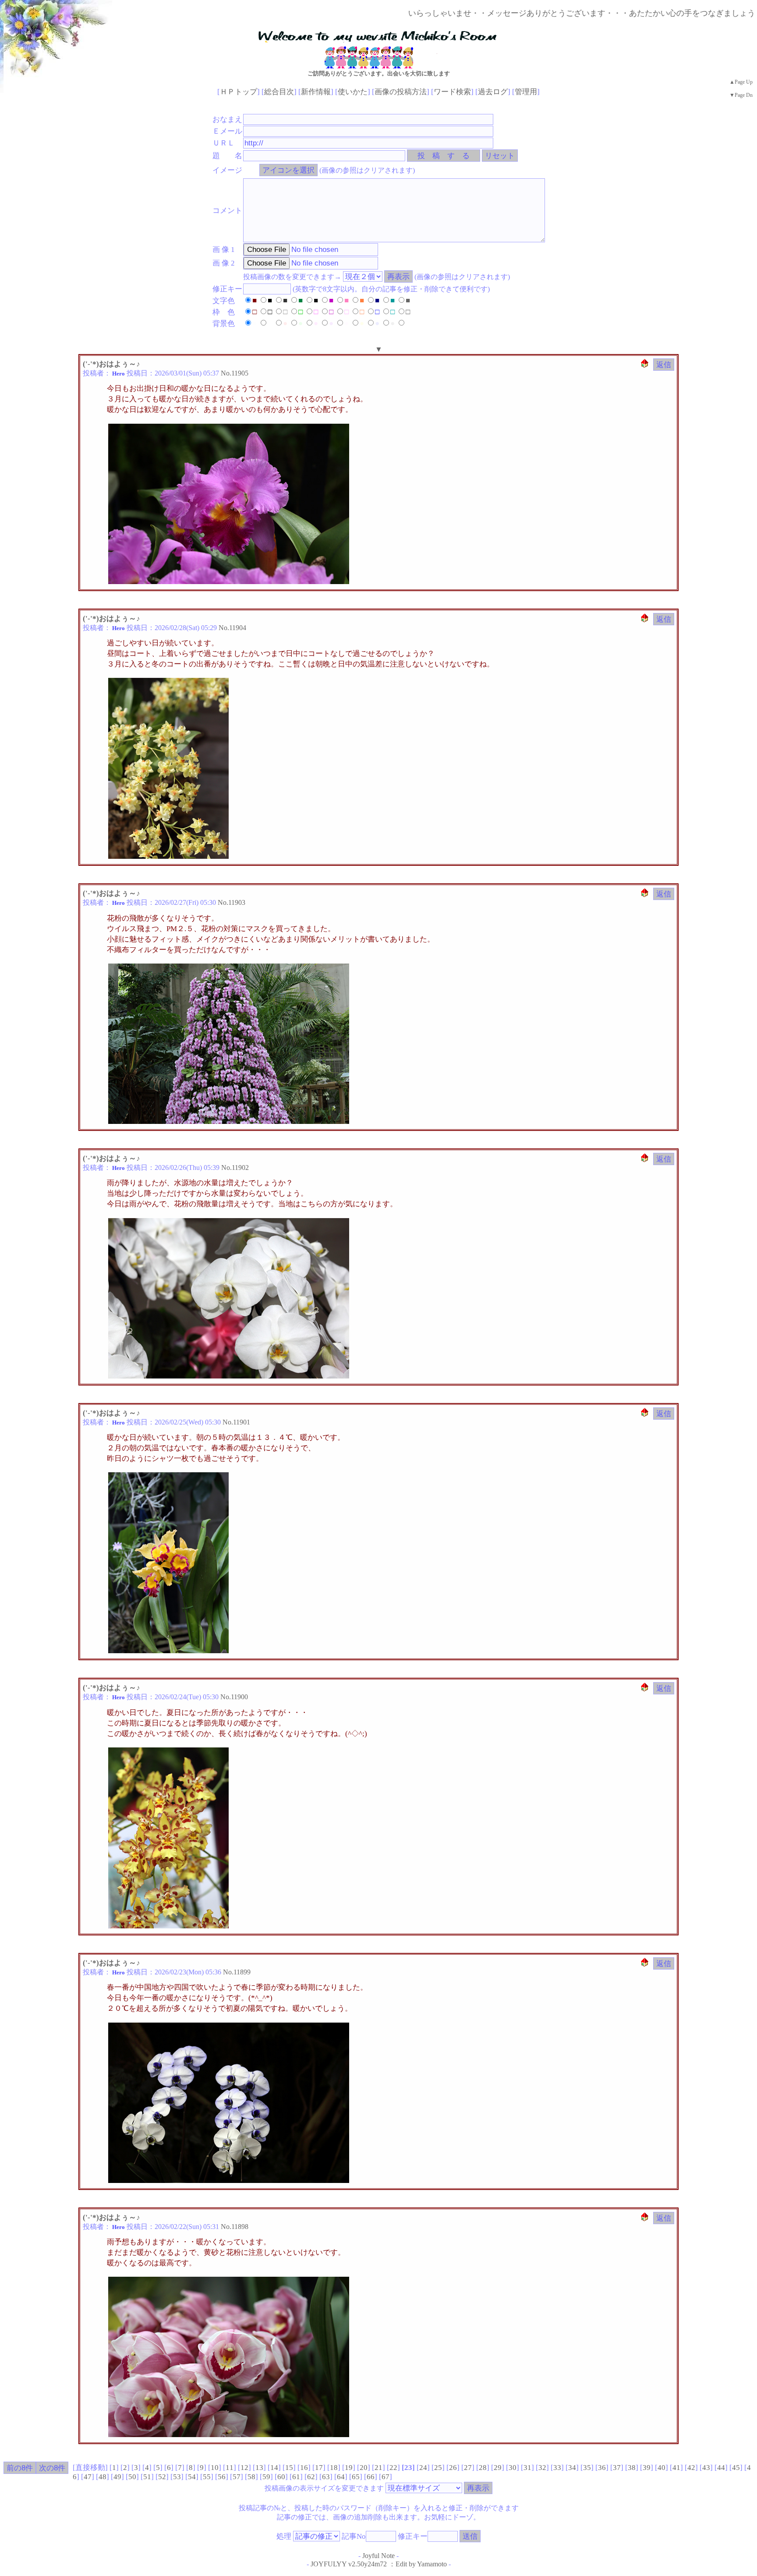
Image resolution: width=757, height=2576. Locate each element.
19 (349, 2468)
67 (386, 2477)
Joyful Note (378, 2556)
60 (281, 2477)
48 (103, 2477)
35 (587, 2468)
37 (617, 2468)
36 (602, 2468)
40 (661, 2468)
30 (513, 2468)
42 (691, 2468)
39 (647, 2468)
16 (304, 2468)
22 (393, 2468)
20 (364, 2468)
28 (483, 2468)
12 (244, 2468)
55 (207, 2477)
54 (192, 2477)
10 (215, 2468)
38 (632, 2468)
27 (468, 2468)
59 (266, 2477)
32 (542, 2468)
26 (453, 2468)
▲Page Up (741, 82)
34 (572, 2468)
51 (147, 2477)
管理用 (526, 92)
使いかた (353, 92)
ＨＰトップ (239, 92)
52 (162, 2477)
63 (326, 2477)
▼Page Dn (741, 95)
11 (230, 2468)
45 (736, 2468)
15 (289, 2468)
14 (274, 2468)
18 (334, 2468)
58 (251, 2477)
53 (177, 2477)
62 (311, 2477)
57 (237, 2477)
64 (341, 2477)
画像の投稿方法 (401, 92)
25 (438, 2468)
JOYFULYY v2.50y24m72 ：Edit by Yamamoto (379, 2564)
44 (721, 2468)
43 (706, 2468)
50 (132, 2477)
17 (319, 2468)
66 (371, 2477)
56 (222, 2477)
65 (356, 2477)
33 (557, 2468)
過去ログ (493, 92)
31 (527, 2468)
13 (259, 2468)
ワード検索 (452, 92)
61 (296, 2477)
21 (378, 2468)
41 (676, 2468)
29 (498, 2468)
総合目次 (279, 92)
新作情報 (316, 92)
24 (423, 2468)
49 (117, 2477)
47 (88, 2477)
